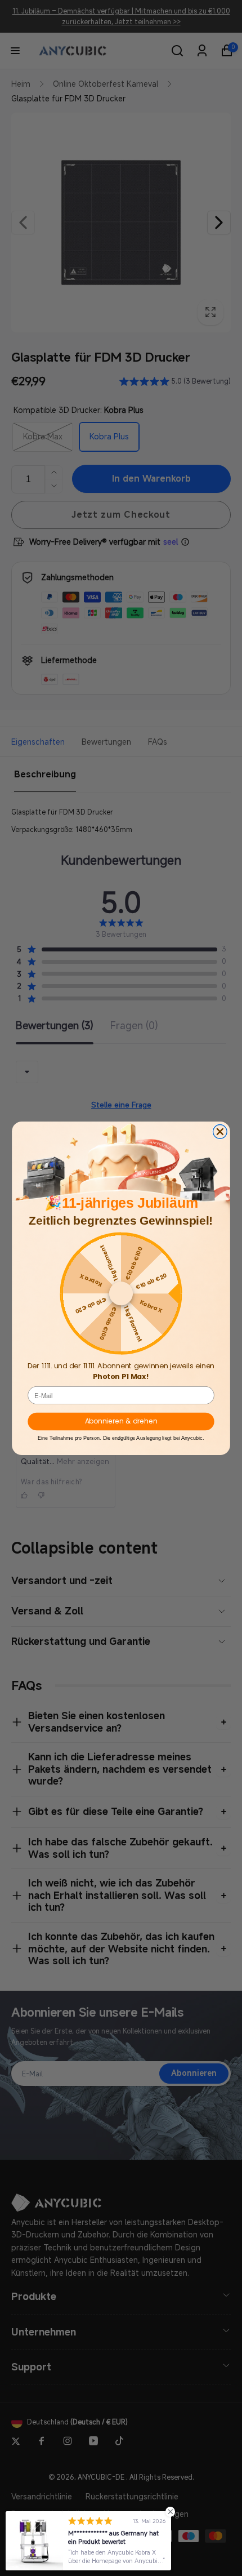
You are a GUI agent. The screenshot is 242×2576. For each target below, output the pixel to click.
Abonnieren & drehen (121, 1421)
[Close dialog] (220, 1131)
